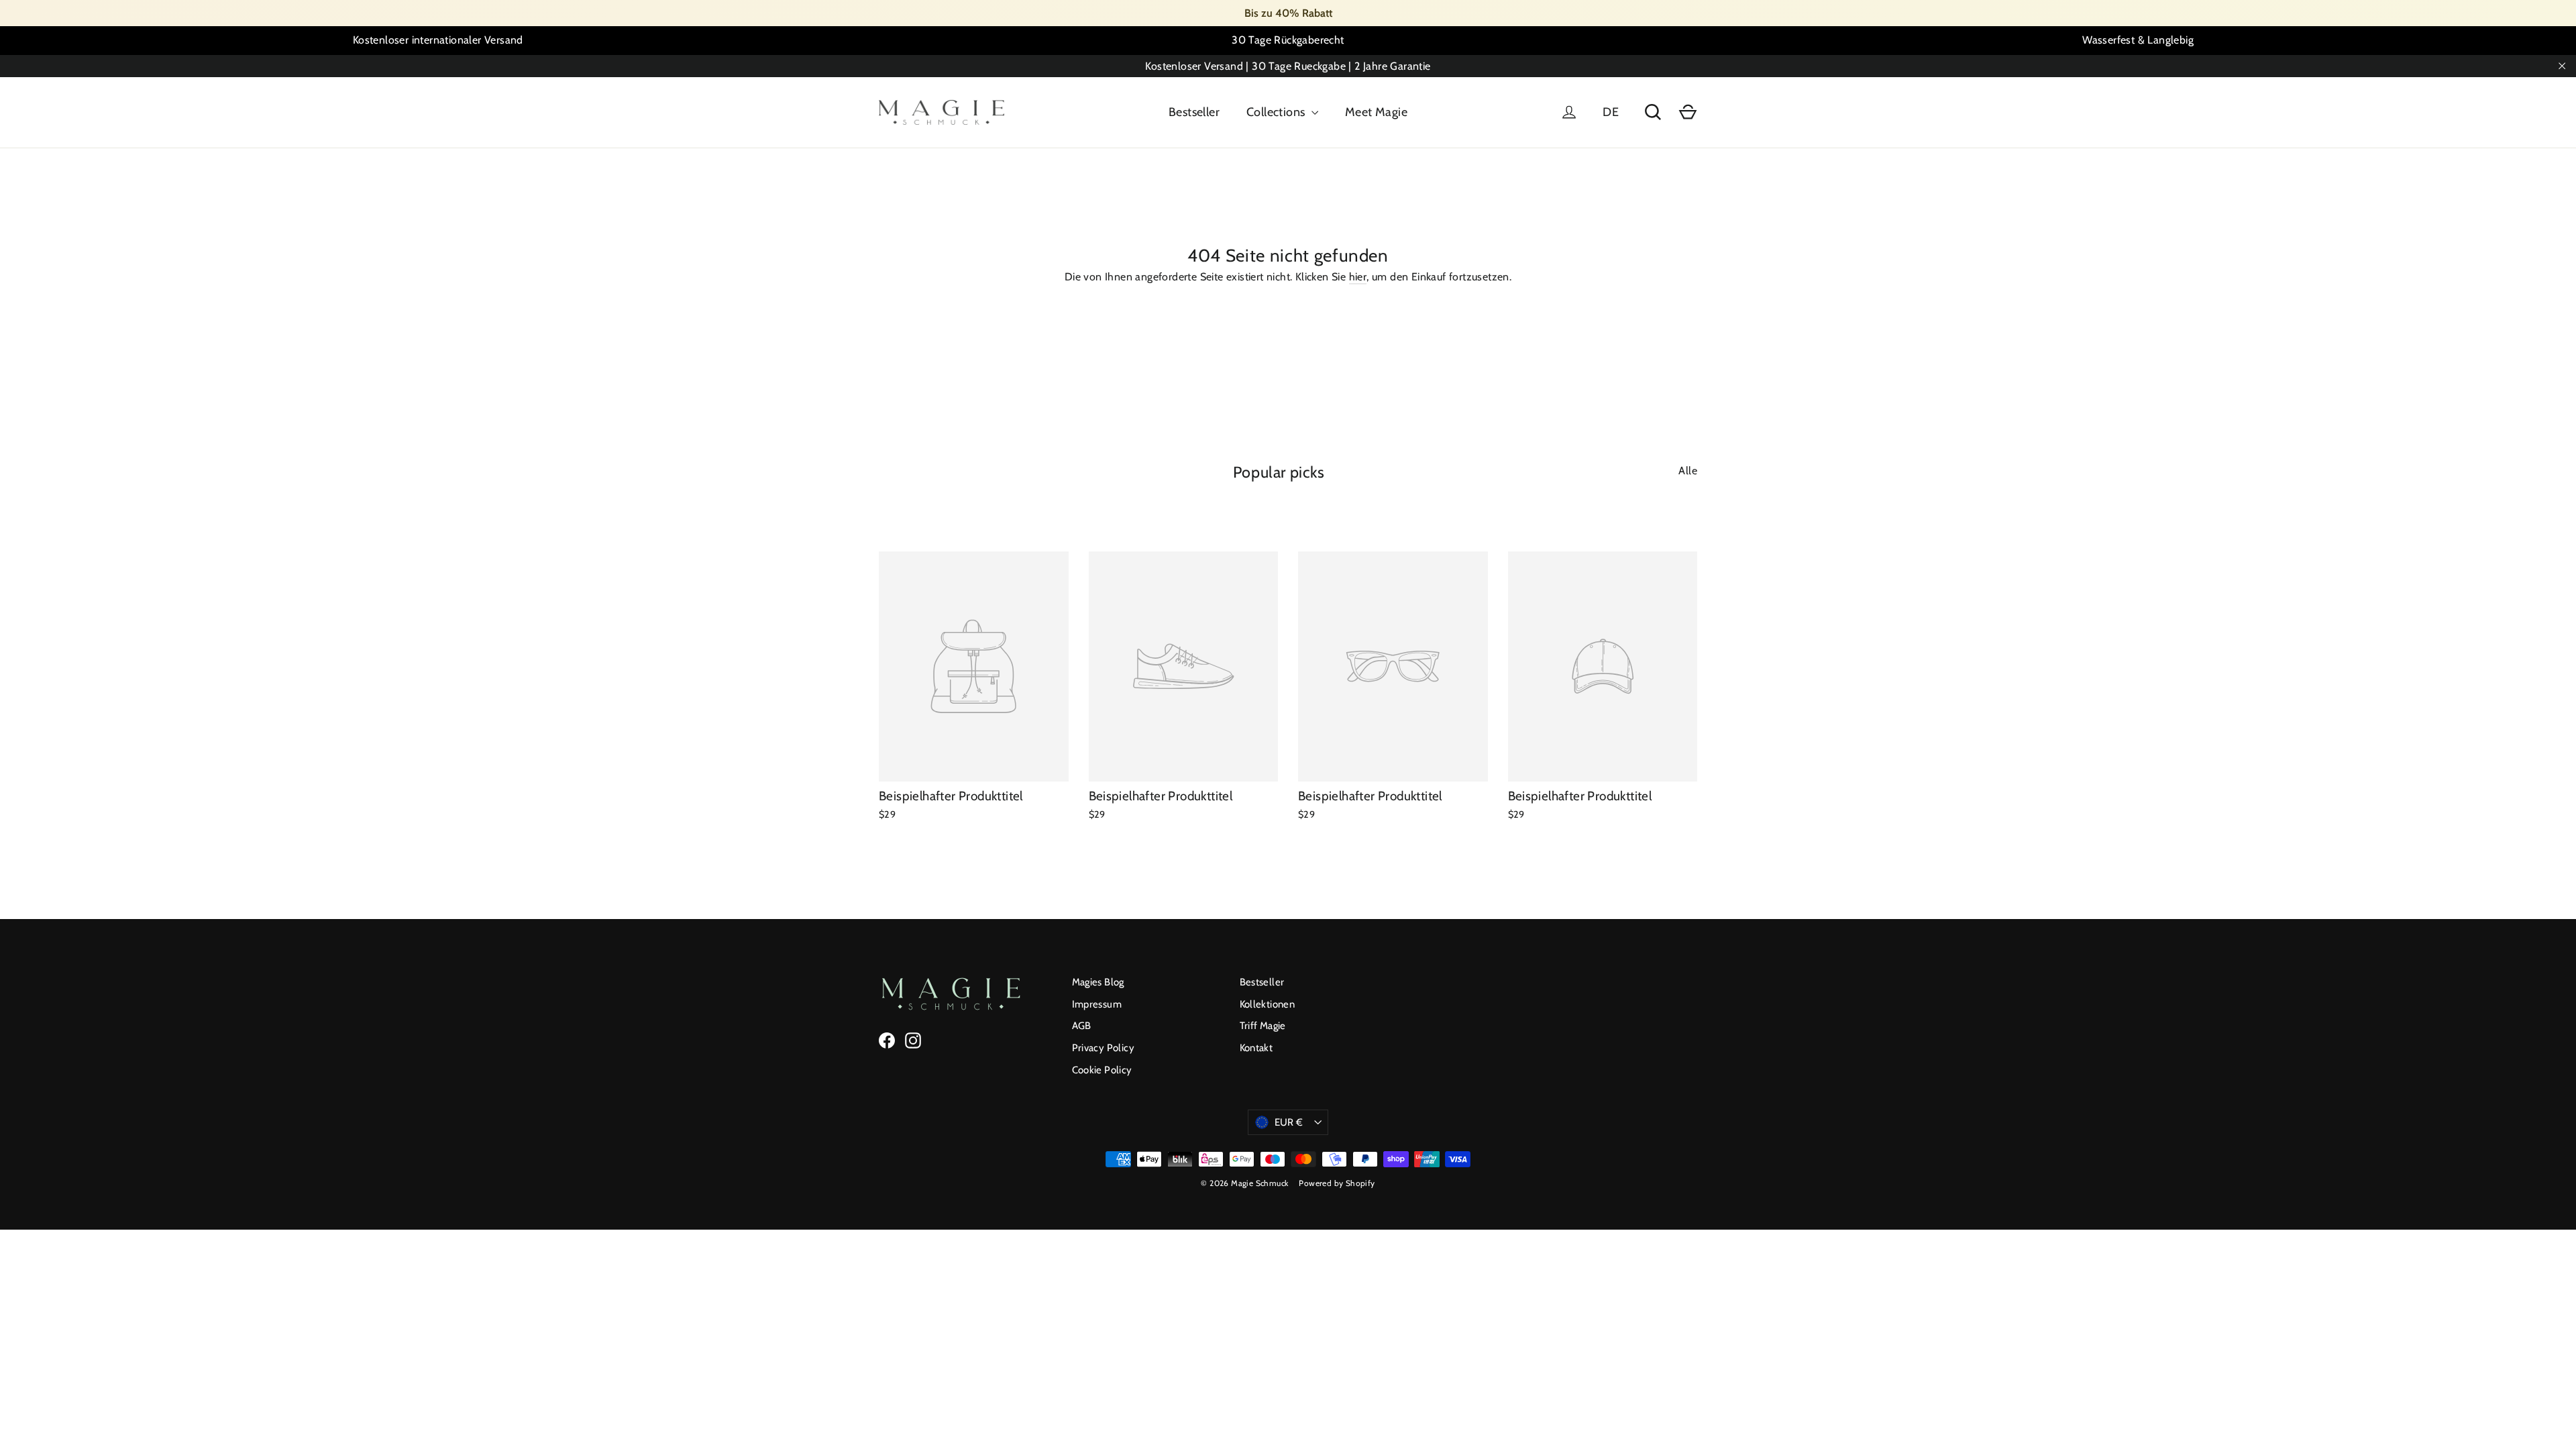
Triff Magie (1263, 1026)
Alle (1688, 471)
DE (1611, 112)
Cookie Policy (1102, 1070)
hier (1358, 277)
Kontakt (1256, 1048)
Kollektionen (1268, 1004)
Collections (1277, 112)
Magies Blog (1098, 982)
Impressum (1097, 1004)
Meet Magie (1376, 112)
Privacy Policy (1104, 1048)
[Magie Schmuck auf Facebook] (887, 1040)
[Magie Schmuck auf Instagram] (913, 1040)
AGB (1082, 1026)
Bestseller (1194, 112)
